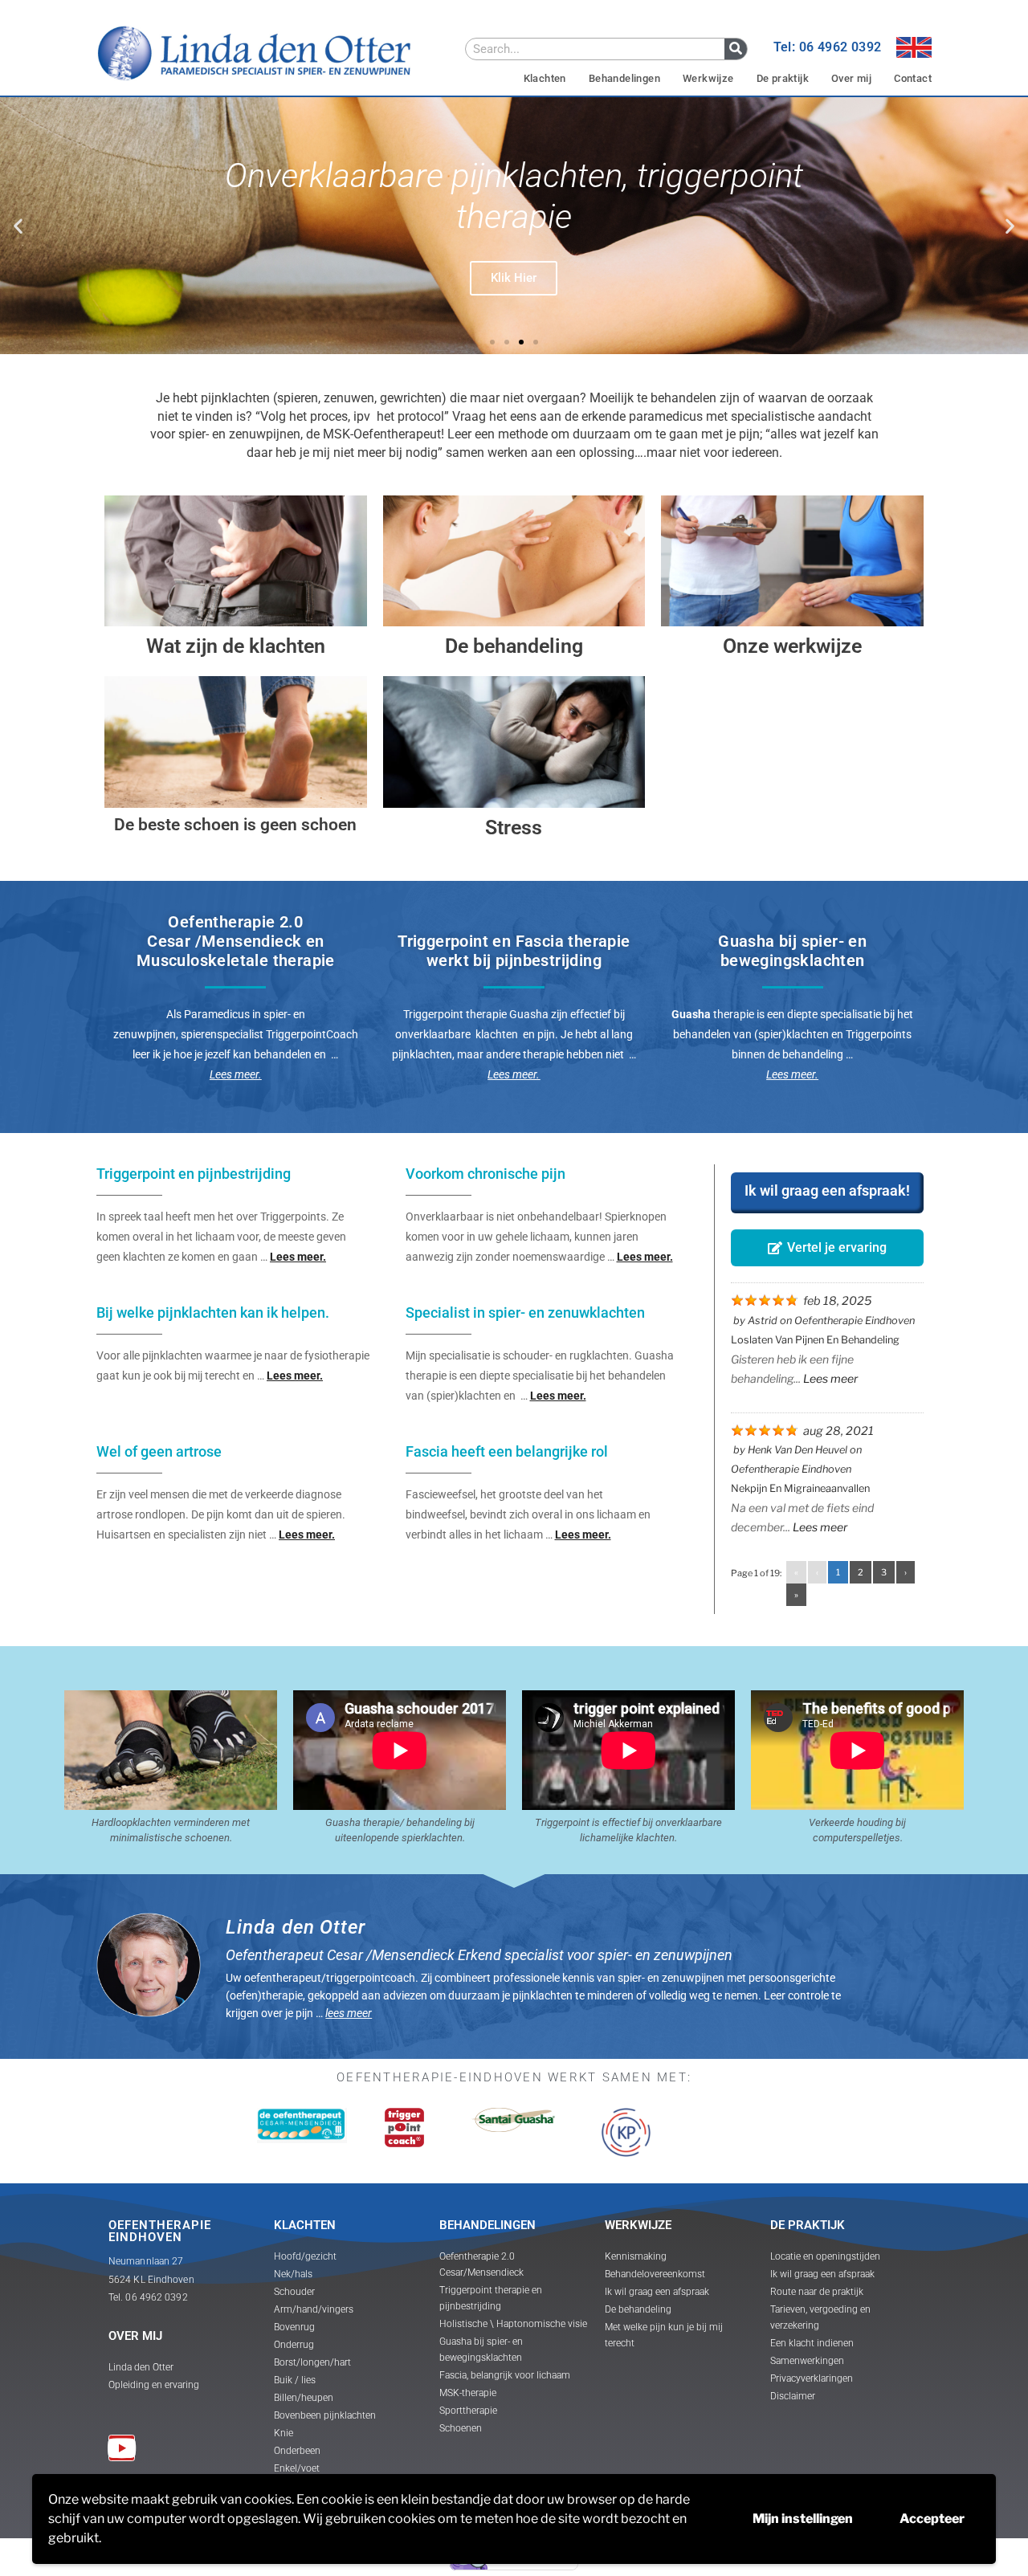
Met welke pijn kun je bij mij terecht (664, 2335)
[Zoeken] (736, 49)
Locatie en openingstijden (825, 2256)
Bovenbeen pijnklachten (325, 2415)
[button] (18, 226)
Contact (913, 78)
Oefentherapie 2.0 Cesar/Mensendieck (481, 2264)
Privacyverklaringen (812, 2378)
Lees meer (830, 1378)
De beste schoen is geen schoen (235, 825)
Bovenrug (294, 2327)
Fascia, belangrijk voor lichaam (505, 2375)
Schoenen (461, 2428)
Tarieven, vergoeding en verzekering (820, 2317)
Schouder (294, 2292)
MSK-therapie (468, 2393)
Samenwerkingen (807, 2361)
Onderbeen (297, 2451)
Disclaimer (793, 2396)
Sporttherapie (468, 2411)
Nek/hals (293, 2274)
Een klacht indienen (812, 2343)
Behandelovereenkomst (655, 2274)
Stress (514, 827)
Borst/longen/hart (312, 2362)
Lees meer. (514, 1074)
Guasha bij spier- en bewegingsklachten (481, 2350)
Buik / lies (295, 2380)
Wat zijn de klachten (236, 646)
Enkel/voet (297, 2468)
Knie (284, 2433)
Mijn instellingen (803, 2519)
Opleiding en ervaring (154, 2385)
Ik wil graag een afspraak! (827, 1190)
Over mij (851, 78)
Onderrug (294, 2345)
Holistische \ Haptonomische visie (513, 2324)
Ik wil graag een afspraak (657, 2292)
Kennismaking (636, 2256)
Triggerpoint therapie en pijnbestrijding (491, 2298)
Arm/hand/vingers (314, 2309)
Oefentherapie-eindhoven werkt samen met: (514, 2077)
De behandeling (514, 646)
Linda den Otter (141, 2367)
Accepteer (932, 2519)
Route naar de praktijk (817, 2292)
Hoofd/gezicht (305, 2256)
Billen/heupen (304, 2398)
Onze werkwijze (792, 646)
